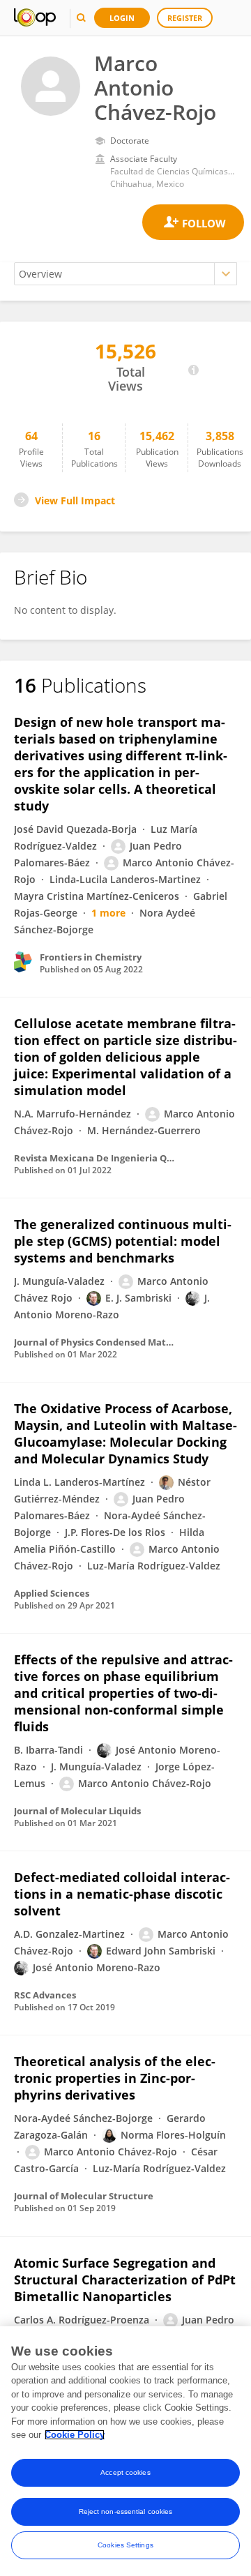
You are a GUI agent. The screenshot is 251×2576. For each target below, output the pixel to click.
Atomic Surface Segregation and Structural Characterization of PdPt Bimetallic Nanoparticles (125, 2280)
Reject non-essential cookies (126, 2511)
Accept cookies (125, 2472)
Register (185, 18)
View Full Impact (75, 500)
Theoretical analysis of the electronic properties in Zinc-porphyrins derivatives (115, 2078)
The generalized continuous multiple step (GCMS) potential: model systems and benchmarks (123, 1241)
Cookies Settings (125, 2545)
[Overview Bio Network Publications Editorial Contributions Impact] (125, 274)
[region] (125, 2451)
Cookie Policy (75, 2435)
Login (122, 18)
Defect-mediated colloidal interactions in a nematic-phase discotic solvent (122, 1894)
